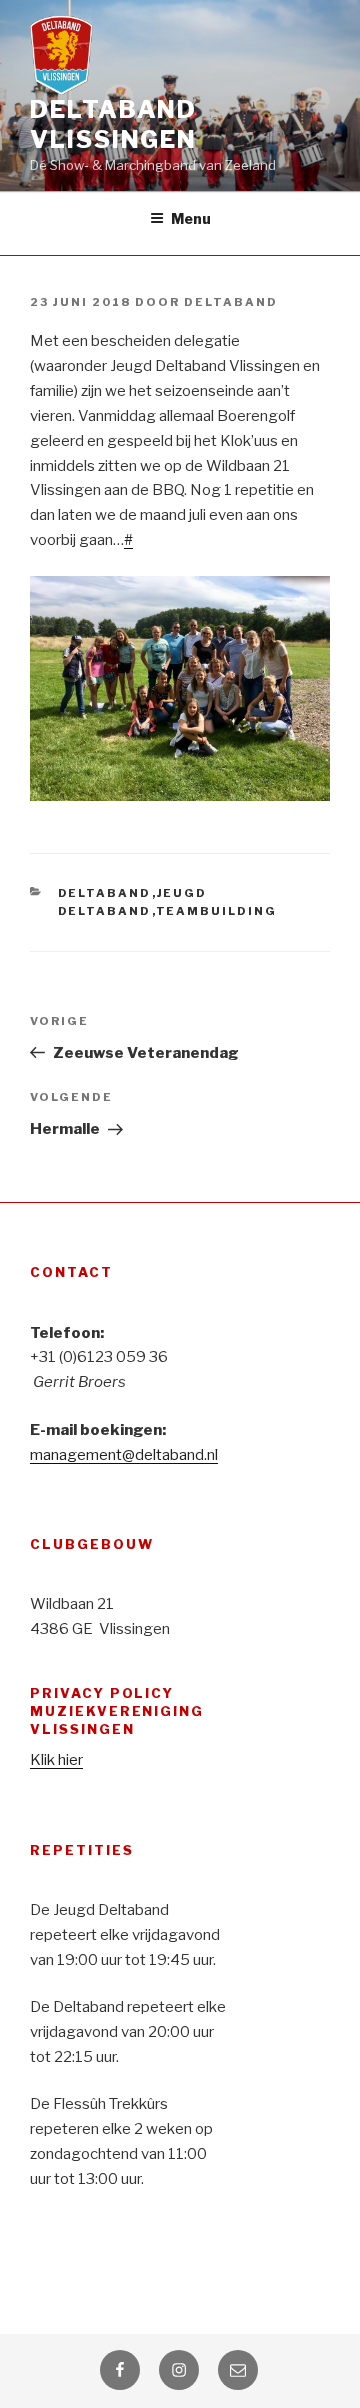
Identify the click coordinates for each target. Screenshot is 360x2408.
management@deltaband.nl (124, 1455)
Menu (191, 218)
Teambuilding (217, 911)
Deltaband (231, 302)
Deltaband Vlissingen (113, 124)
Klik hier (56, 1760)
